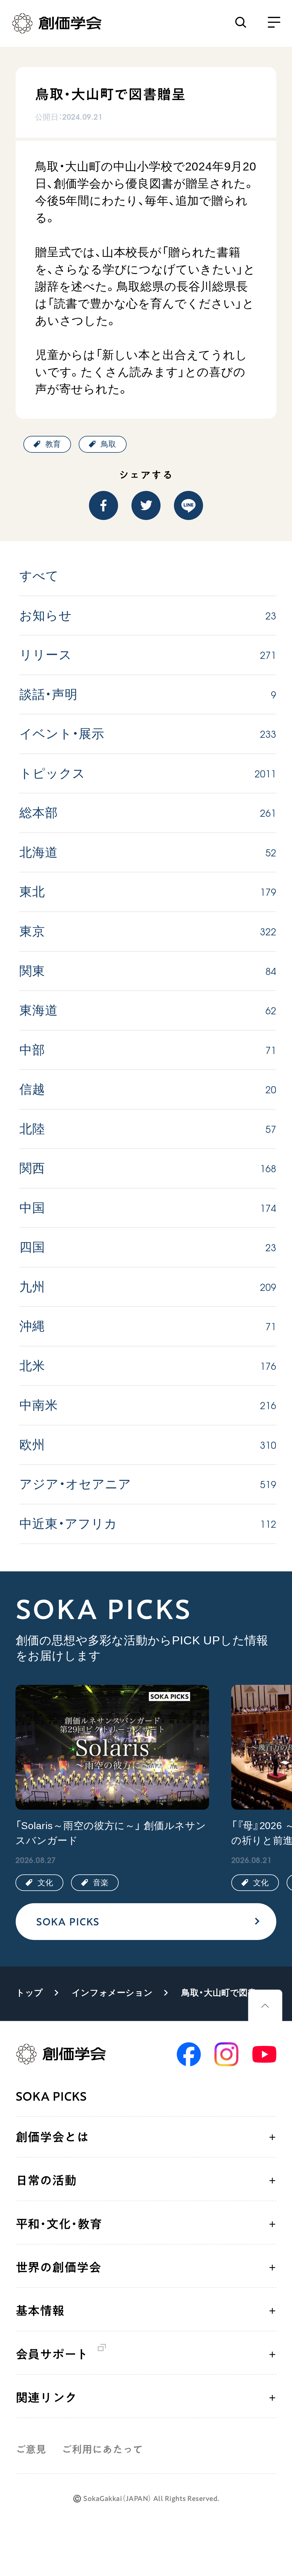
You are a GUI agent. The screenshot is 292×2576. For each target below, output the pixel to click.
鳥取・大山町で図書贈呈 (225, 1993)
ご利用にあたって (102, 2449)
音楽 (101, 1883)
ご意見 (31, 2449)
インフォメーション (112, 1993)
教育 (53, 444)
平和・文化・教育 (59, 2224)
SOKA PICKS (68, 1922)
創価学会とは (52, 2137)
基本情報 (40, 2311)
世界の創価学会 (58, 2267)
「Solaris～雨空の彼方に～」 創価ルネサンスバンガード (111, 1833)
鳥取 (108, 444)
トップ (30, 1993)
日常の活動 (46, 2180)
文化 (45, 1883)
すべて (39, 576)
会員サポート (52, 2354)
